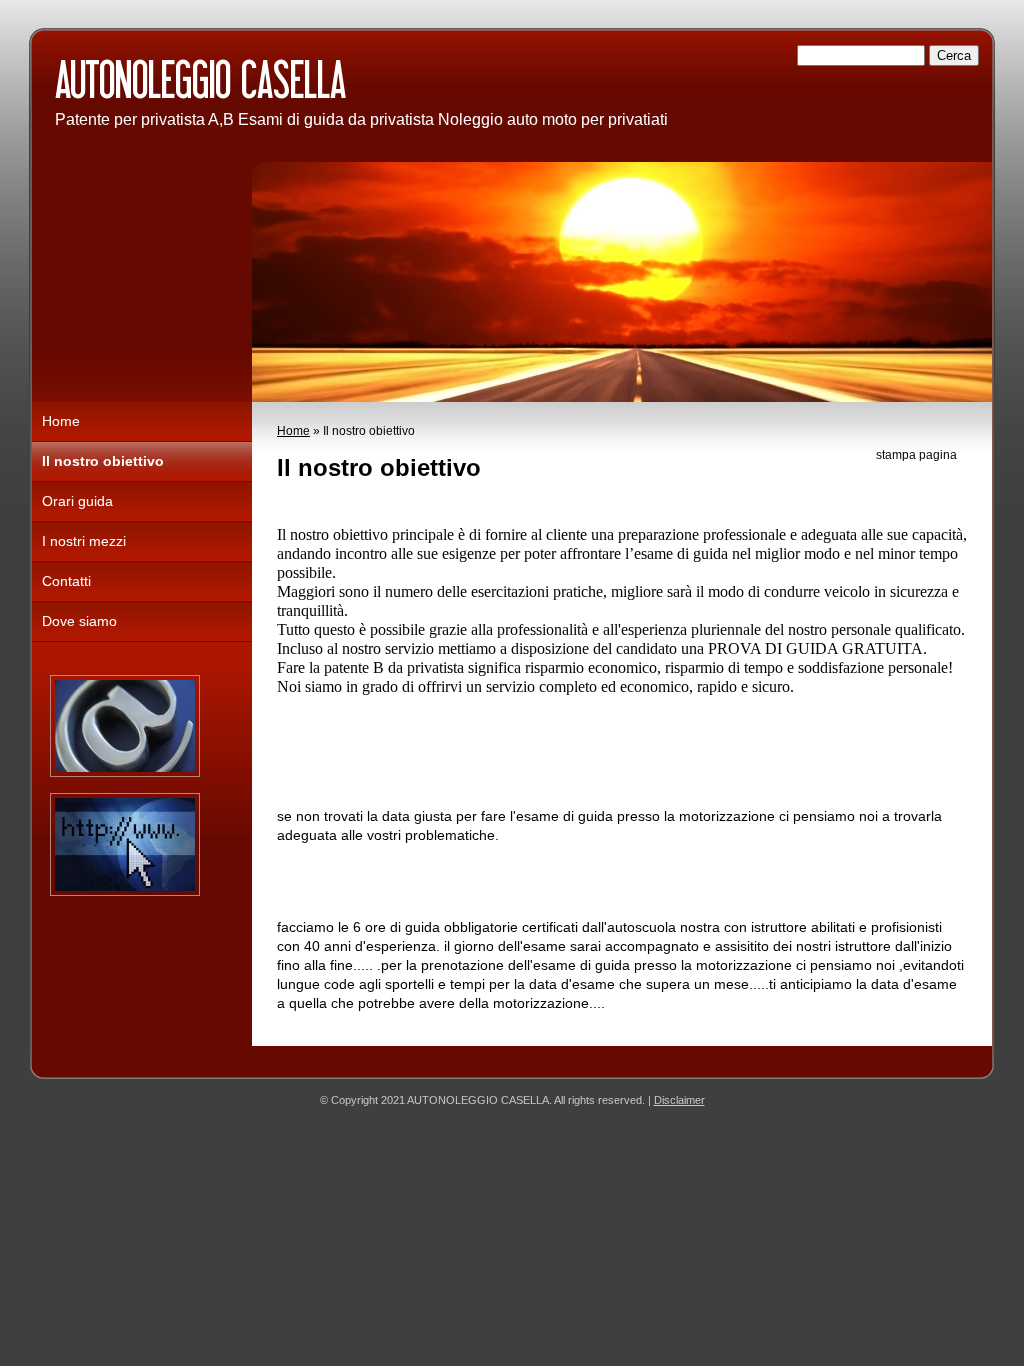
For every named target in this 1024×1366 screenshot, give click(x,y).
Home (293, 431)
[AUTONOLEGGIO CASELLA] (330, 82)
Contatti (66, 581)
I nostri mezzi (84, 541)
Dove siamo (79, 621)
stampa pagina (916, 455)
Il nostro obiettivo (103, 461)
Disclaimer (679, 1100)
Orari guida (77, 501)
